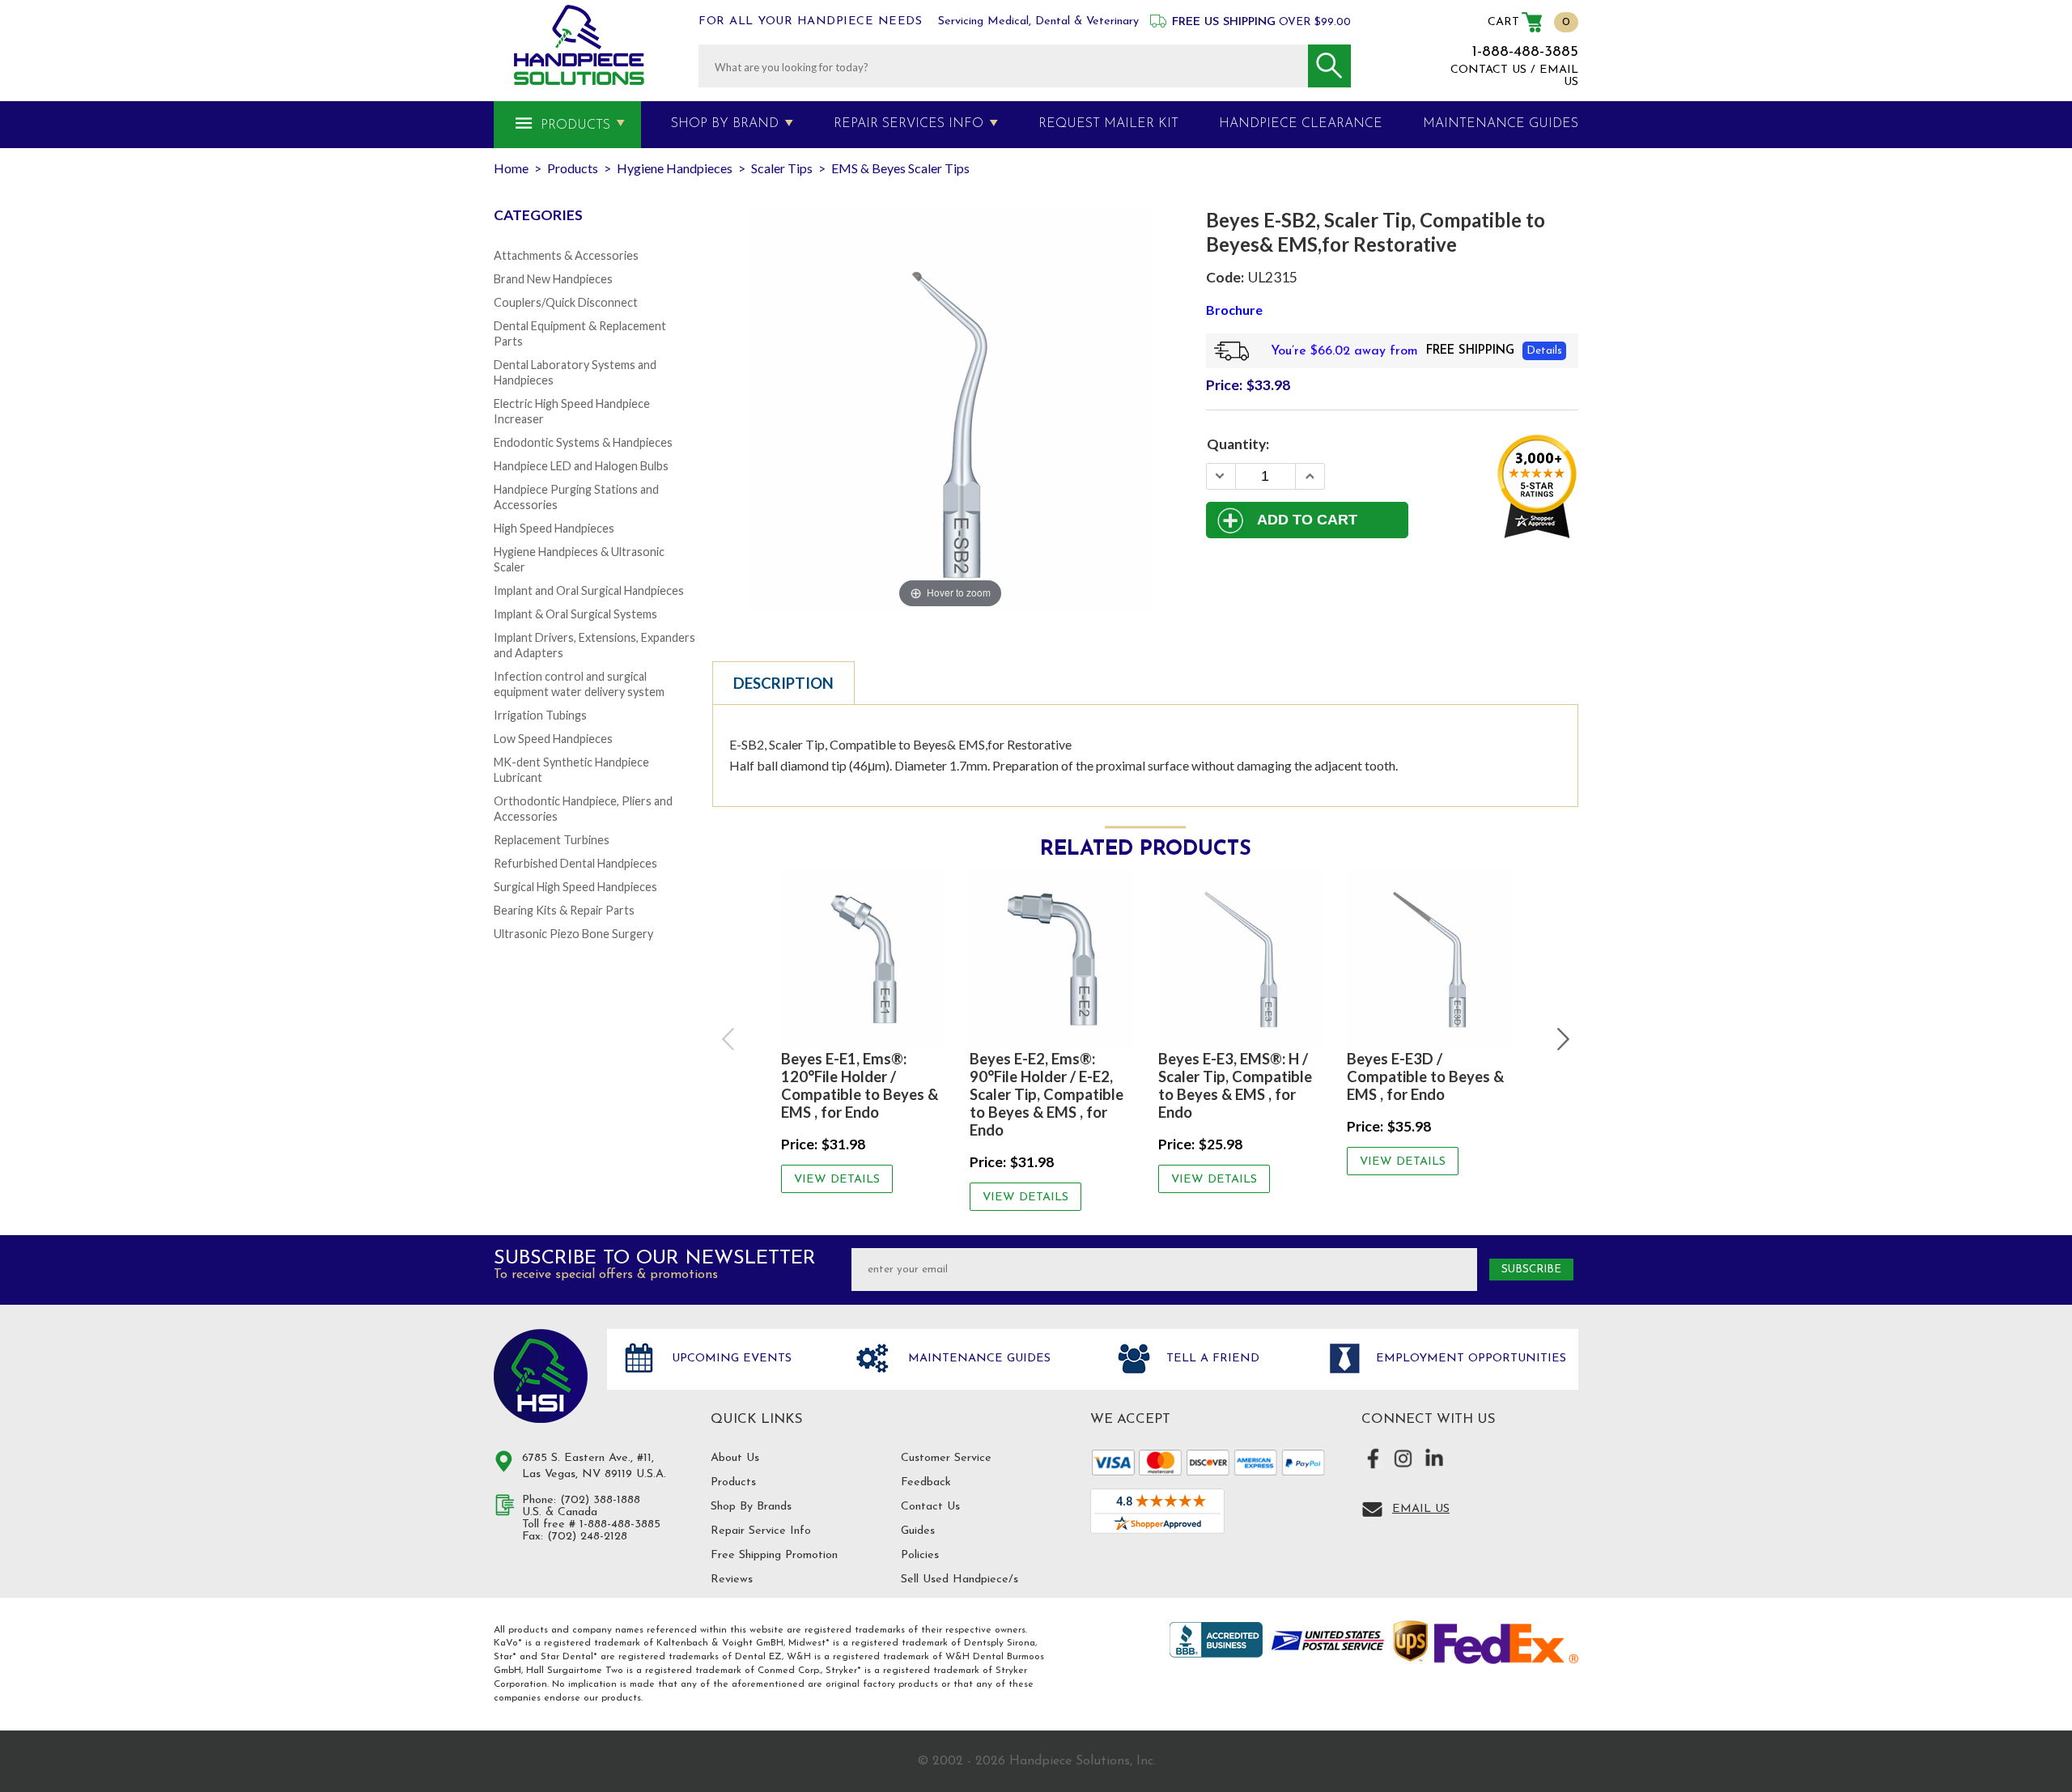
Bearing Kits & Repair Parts (564, 910)
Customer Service (946, 1458)
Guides (918, 1531)
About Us (735, 1458)
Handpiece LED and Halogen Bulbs (581, 466)
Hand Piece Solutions (541, 1376)
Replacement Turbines (552, 840)
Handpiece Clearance (1301, 124)
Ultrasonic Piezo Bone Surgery (573, 934)
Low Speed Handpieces (553, 739)
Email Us (1421, 1509)
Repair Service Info (761, 1531)
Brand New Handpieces (553, 279)
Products (575, 125)
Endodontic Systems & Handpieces (583, 442)
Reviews (732, 1580)
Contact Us (930, 1507)
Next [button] (1561, 1039)
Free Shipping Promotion (774, 1555)
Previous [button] (729, 1039)
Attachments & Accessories (566, 255)
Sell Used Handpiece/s (960, 1580)
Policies (920, 1555)
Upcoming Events (730, 1359)
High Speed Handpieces (554, 528)
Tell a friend (1211, 1359)
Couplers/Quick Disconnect (566, 302)
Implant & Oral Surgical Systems (575, 614)
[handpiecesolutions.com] (579, 45)
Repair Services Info (909, 124)
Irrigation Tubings (540, 715)
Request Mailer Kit (1108, 124)
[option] (863, 1030)
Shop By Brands (751, 1507)
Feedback (926, 1482)
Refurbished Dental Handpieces (575, 863)
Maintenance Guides (977, 1359)
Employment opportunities (1469, 1359)
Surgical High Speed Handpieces (575, 887)
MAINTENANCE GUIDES (1501, 124)
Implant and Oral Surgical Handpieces (589, 590)
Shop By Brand (725, 124)
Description (783, 683)
